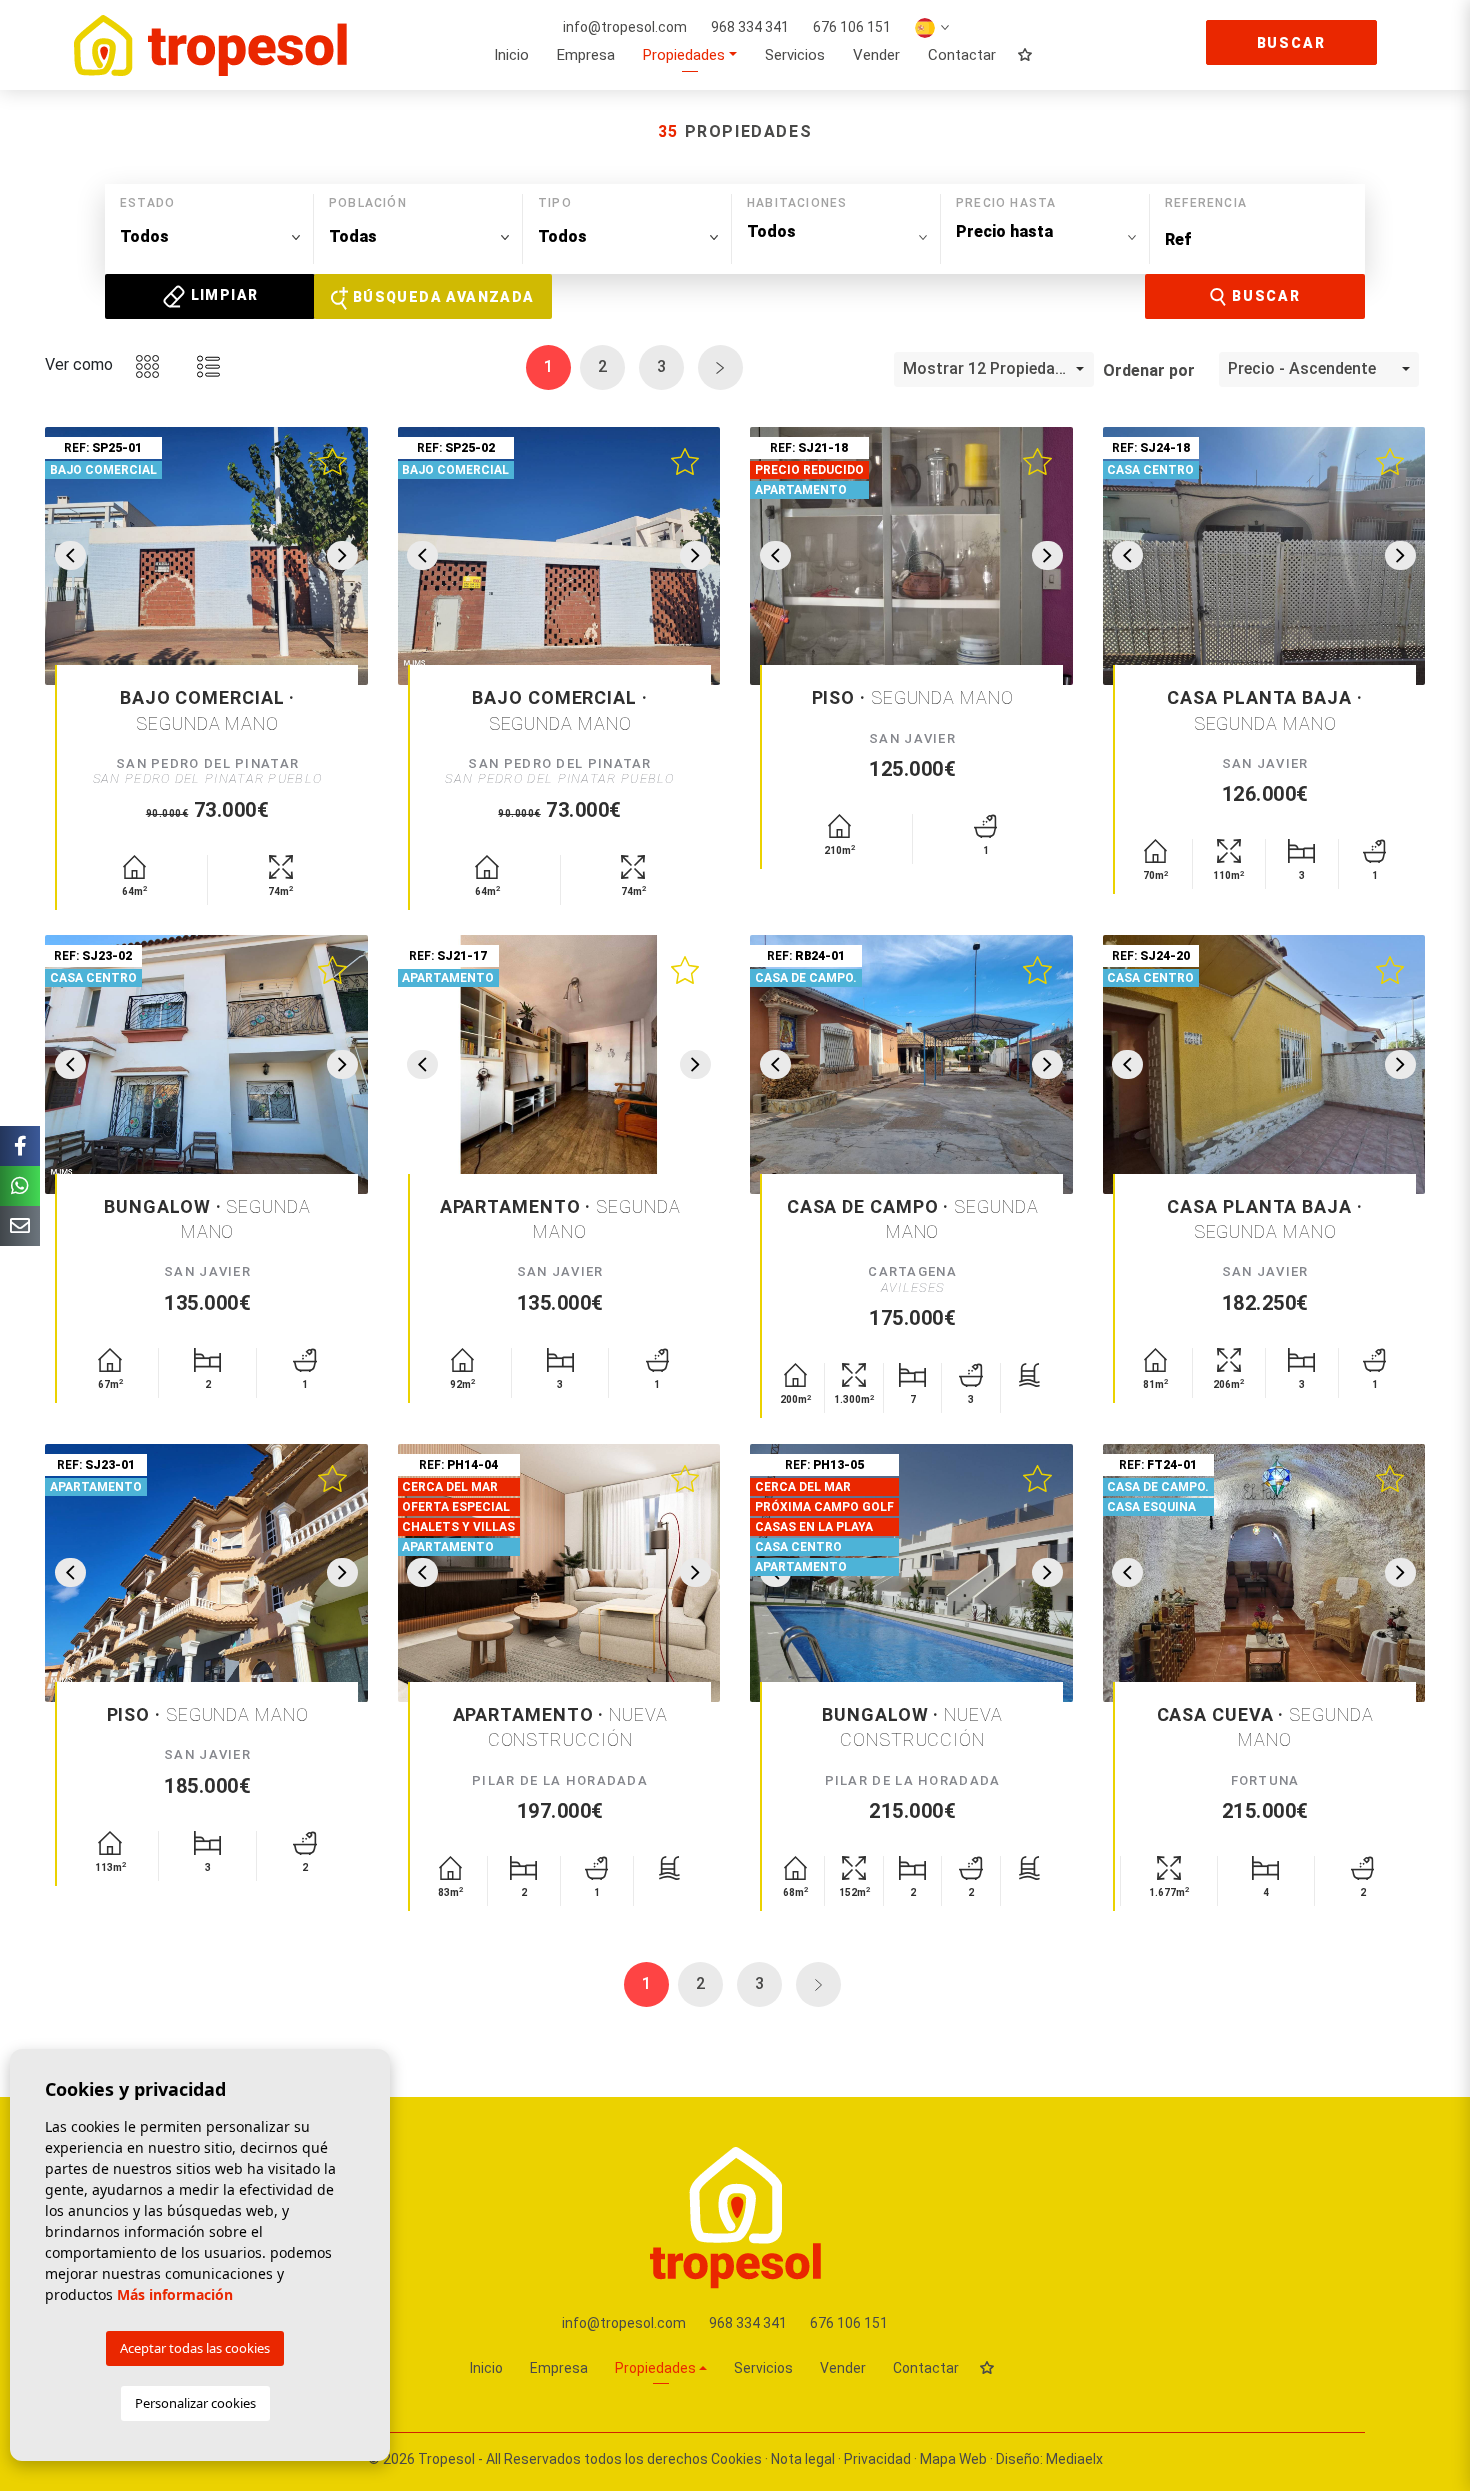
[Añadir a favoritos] (332, 459)
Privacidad (877, 2459)
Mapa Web (953, 2459)
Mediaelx (1074, 2459)
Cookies (736, 2459)
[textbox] (210, 237)
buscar (1291, 43)
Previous (70, 556)
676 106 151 (852, 27)
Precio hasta (1006, 203)
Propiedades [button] (684, 55)
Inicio (511, 55)
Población (368, 203)
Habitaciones (797, 203)
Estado (147, 203)
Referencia (1206, 203)
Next (343, 556)
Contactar (962, 55)
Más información (175, 2294)
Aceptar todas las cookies (195, 2348)
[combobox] (210, 237)
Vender (876, 55)
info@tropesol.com (625, 27)
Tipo (555, 203)
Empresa (586, 55)
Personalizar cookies (195, 2403)
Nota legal (803, 2459)
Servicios (795, 55)
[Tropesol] (210, 45)
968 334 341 (750, 27)
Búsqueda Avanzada (441, 297)
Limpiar (222, 295)
